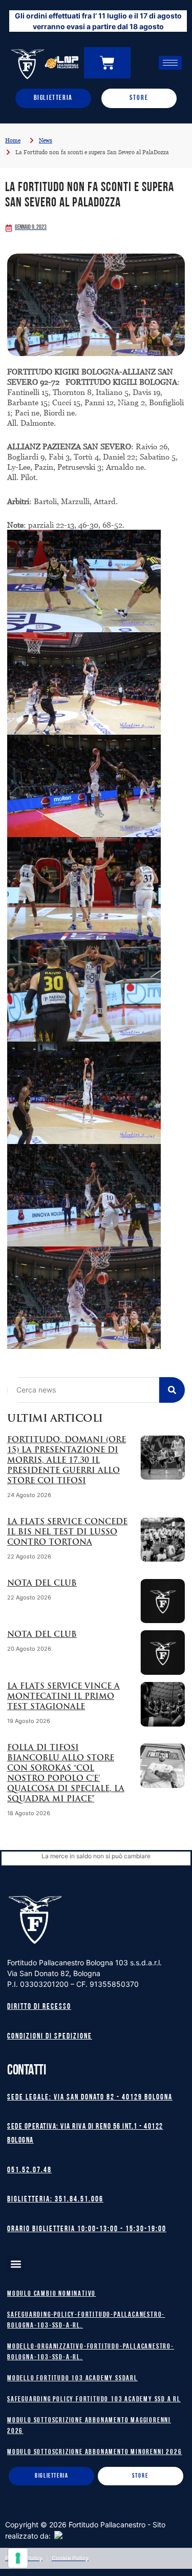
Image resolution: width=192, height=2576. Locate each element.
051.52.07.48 (29, 2170)
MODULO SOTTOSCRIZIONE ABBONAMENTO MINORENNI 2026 (94, 2452)
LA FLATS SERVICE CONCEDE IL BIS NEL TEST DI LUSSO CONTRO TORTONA (67, 1533)
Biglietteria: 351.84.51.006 (55, 2200)
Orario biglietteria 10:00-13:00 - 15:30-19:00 (87, 2229)
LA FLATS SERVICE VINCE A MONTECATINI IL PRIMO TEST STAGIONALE (63, 1697)
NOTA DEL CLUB (42, 1584)
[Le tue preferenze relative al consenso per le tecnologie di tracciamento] (18, 2558)
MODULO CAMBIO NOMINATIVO (51, 2294)
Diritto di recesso (39, 2007)
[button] (16, 2264)
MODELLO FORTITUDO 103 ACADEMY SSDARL (72, 2378)
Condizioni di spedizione (50, 2037)
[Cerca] (172, 1390)
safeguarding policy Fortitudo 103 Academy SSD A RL (94, 2400)
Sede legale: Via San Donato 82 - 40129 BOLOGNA (90, 2098)
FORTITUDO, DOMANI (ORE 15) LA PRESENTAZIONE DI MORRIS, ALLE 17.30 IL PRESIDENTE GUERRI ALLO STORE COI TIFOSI (67, 1461)
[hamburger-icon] (170, 63)
